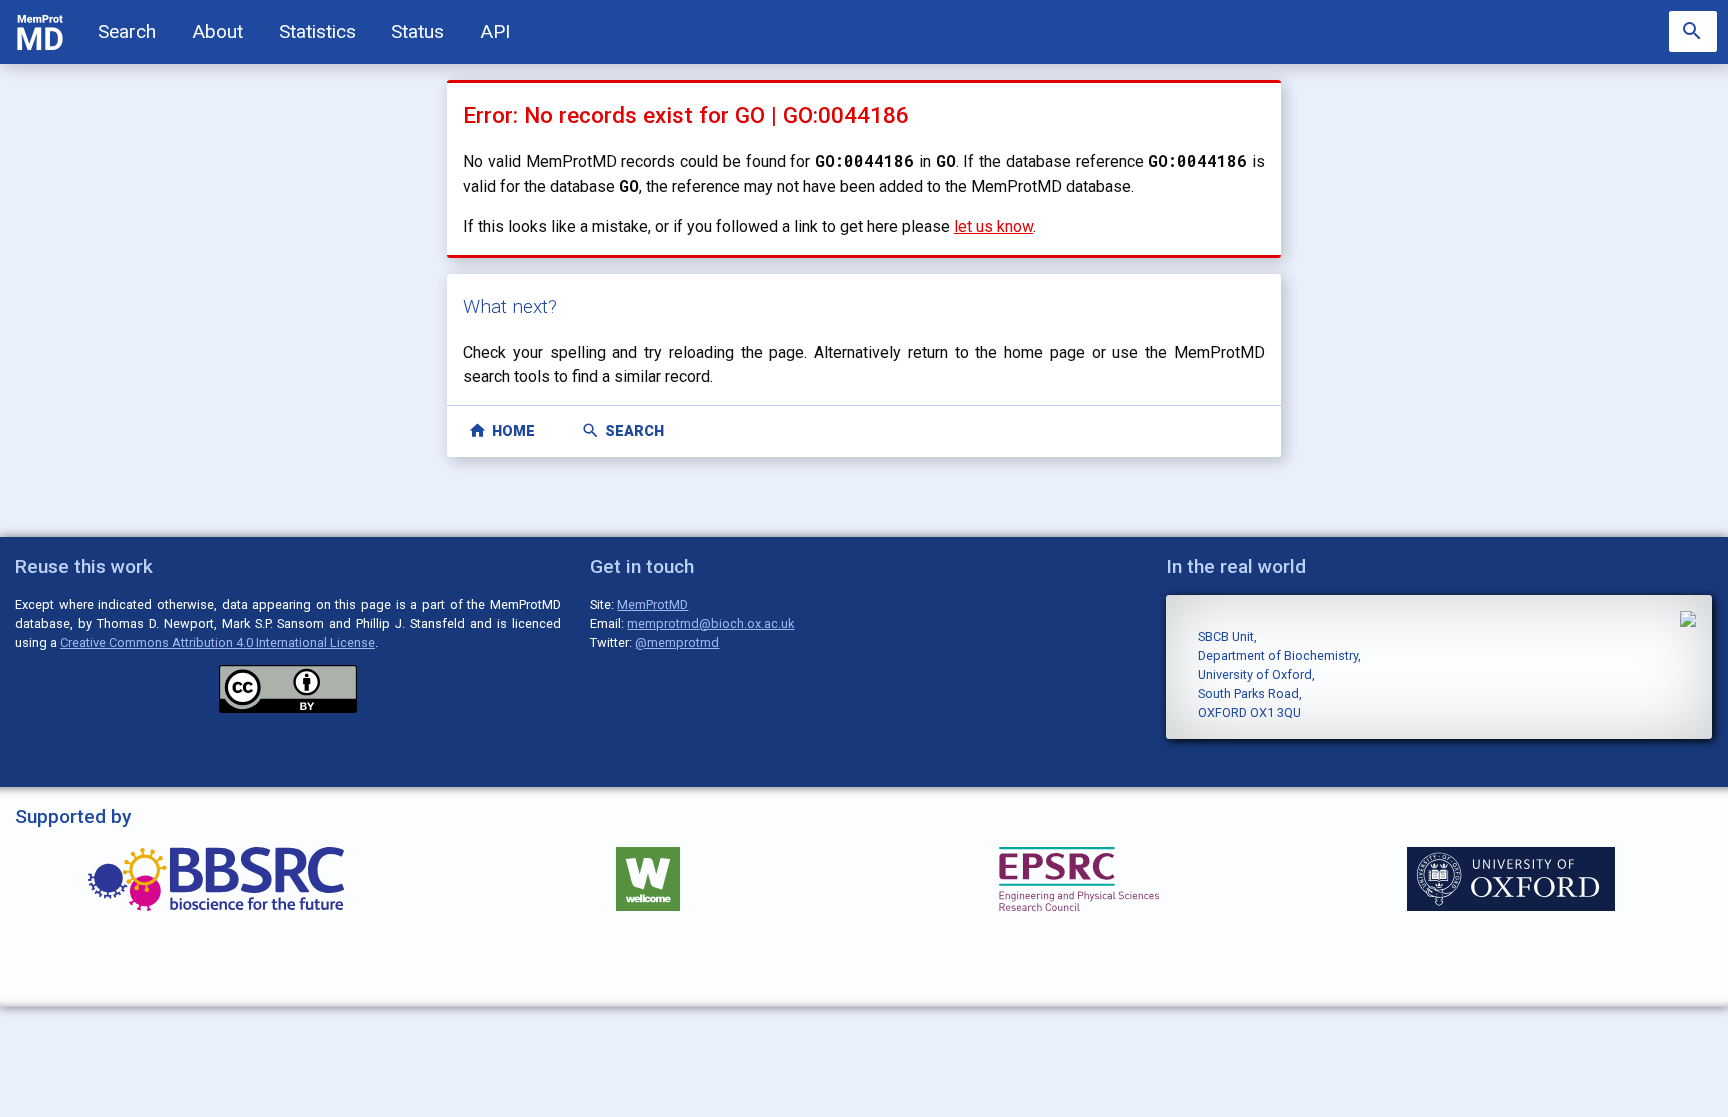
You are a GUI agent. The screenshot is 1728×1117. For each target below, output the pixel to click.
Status (417, 31)
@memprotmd (677, 642)
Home (501, 430)
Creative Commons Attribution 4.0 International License (217, 642)
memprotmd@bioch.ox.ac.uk (710, 623)
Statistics (317, 31)
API (495, 31)
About (217, 31)
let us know (993, 226)
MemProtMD (652, 604)
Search (127, 31)
